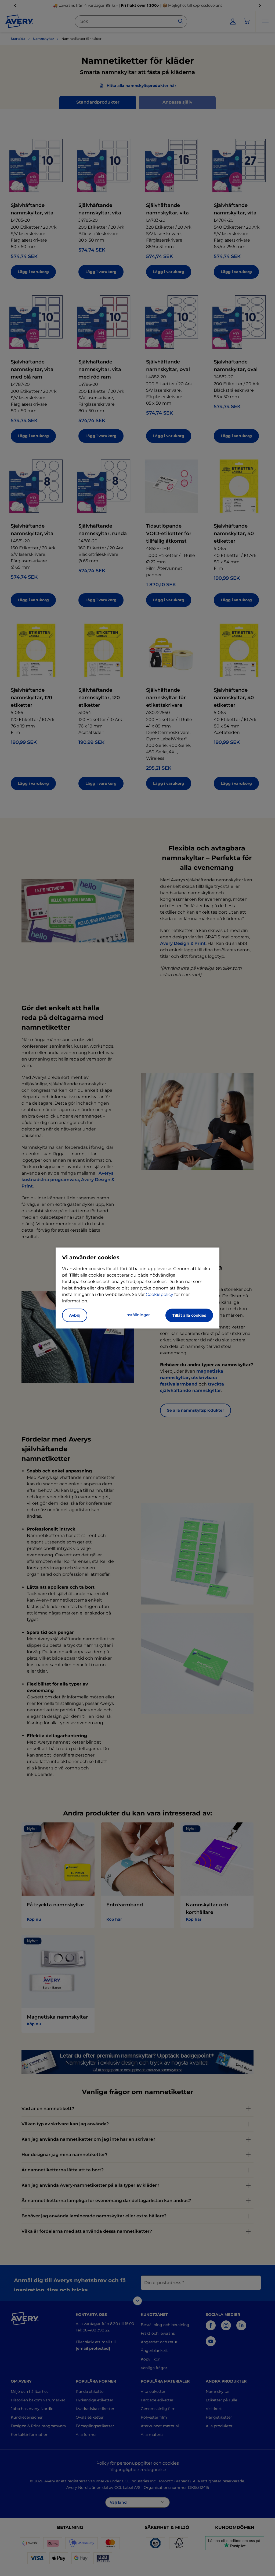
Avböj (75, 1315)
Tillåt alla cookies (189, 1315)
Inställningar (138, 1315)
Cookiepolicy (160, 1294)
